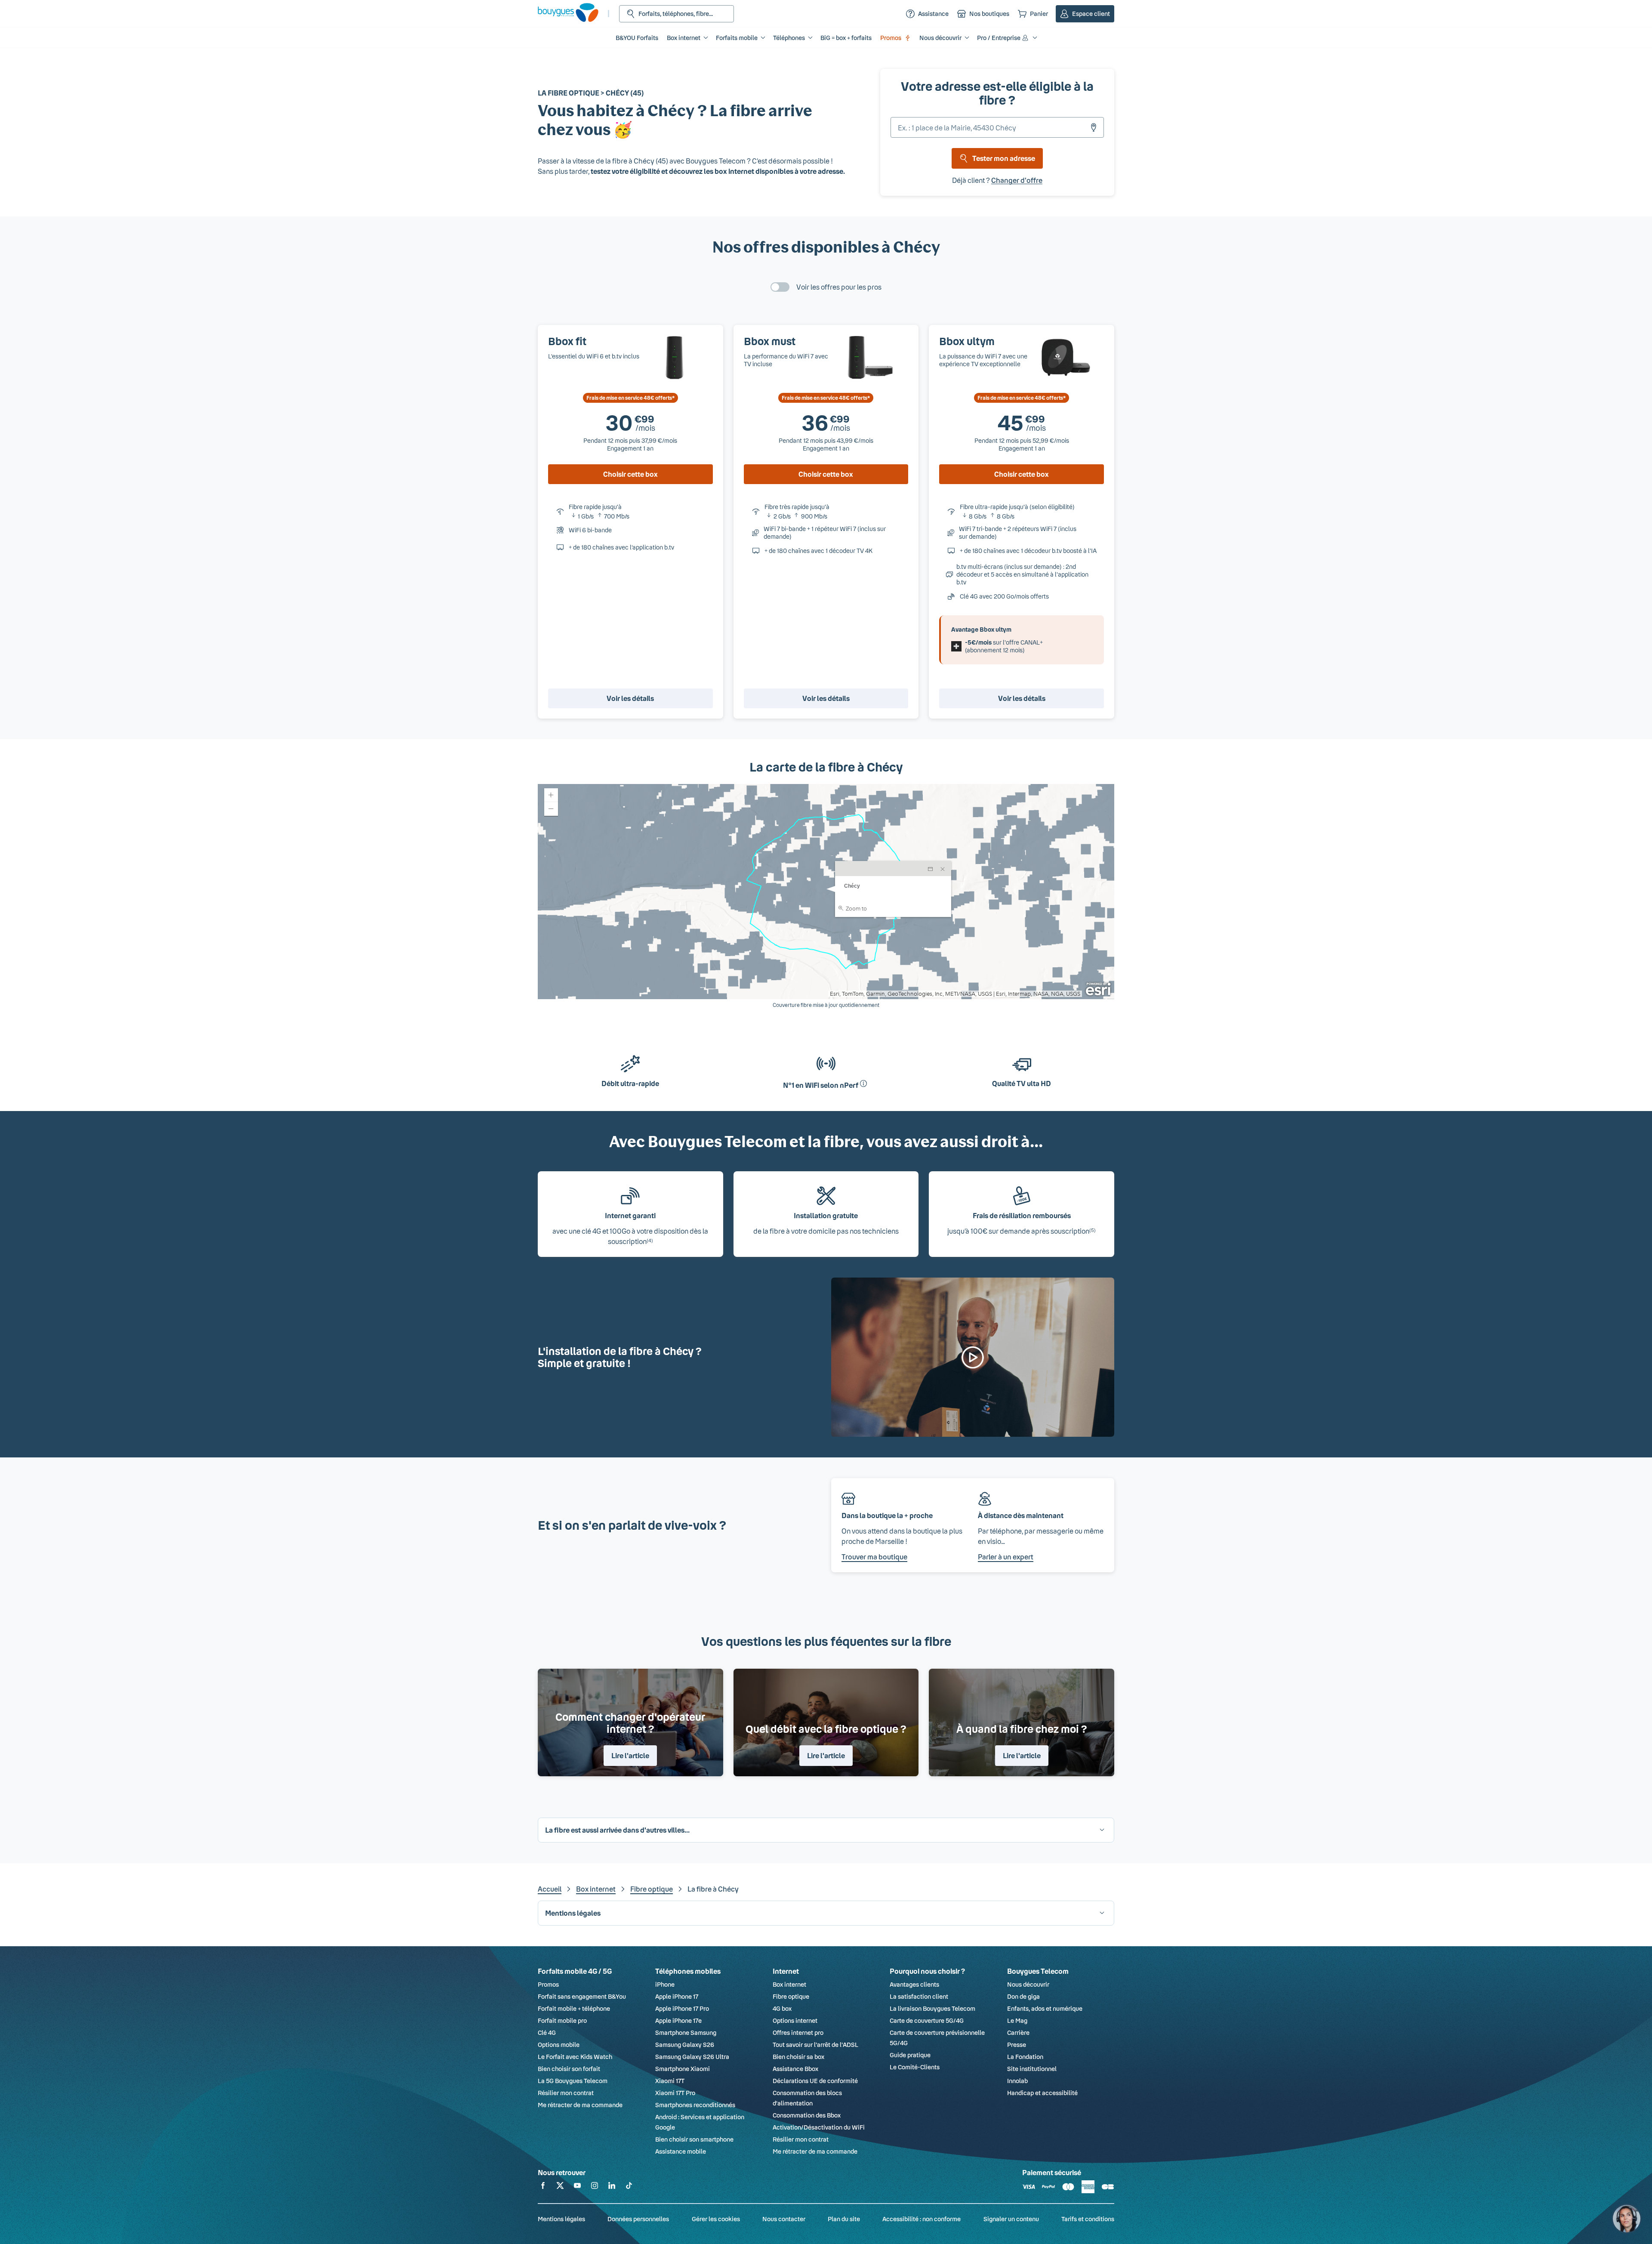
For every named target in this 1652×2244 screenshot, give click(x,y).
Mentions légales (561, 2219)
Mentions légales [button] (573, 1913)
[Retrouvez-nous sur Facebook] (543, 2187)
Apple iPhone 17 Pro (682, 2008)
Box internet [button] (684, 38)
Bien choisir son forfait (569, 2069)
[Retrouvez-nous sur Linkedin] (612, 2187)
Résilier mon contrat (566, 2093)
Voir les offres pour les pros (839, 287)
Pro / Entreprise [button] (999, 38)
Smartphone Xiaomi (683, 2069)
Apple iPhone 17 (677, 1996)
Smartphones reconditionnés (695, 2105)
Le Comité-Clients (915, 2067)
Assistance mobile (681, 2151)
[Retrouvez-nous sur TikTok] (629, 2187)
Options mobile (559, 2045)
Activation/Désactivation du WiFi (819, 2127)
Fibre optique (652, 1889)
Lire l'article (630, 1755)
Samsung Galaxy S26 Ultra (692, 2057)
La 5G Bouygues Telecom (573, 2081)
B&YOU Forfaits (637, 38)
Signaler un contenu (1011, 2219)
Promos (891, 38)
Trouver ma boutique (874, 1557)
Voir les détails (630, 698)
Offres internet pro (798, 2033)
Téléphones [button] (789, 38)
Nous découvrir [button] (940, 38)
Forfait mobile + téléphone (574, 2008)
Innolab (1017, 2081)
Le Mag (1017, 2020)
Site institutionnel (1032, 2069)
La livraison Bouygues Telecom (932, 2008)
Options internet (795, 2020)
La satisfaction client (919, 1996)
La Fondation (1025, 2057)
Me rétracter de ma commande (580, 2105)
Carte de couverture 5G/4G (927, 2020)
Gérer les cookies (716, 2219)
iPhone (665, 1984)
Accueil (550, 1889)
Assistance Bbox (795, 2069)
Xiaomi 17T (670, 2081)
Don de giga (1023, 1996)
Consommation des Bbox (807, 2115)
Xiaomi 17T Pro (675, 2093)
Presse (1017, 2045)
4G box (782, 2008)
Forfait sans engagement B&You (582, 1996)
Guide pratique (910, 2055)
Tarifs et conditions (1088, 2219)
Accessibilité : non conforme (922, 2219)
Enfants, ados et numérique (1045, 2008)
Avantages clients (914, 1984)
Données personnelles (638, 2219)
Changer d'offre (1017, 180)
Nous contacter (784, 2219)
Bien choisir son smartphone (694, 2139)
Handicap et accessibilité (1042, 2093)
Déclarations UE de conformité (815, 2081)
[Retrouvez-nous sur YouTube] (577, 2187)
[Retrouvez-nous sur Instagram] (595, 2187)
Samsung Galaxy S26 (685, 2045)
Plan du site (844, 2219)
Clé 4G (547, 2033)
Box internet (596, 1889)
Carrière (1018, 2033)
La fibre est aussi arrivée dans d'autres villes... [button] (617, 1830)
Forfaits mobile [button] (737, 38)
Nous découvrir (1028, 1984)
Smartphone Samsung (686, 2033)
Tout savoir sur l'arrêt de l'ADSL (815, 2045)
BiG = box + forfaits (846, 38)
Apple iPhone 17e (678, 2020)
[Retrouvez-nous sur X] (560, 2187)
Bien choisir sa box (798, 2057)
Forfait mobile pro (562, 2020)
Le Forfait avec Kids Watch (575, 2057)
